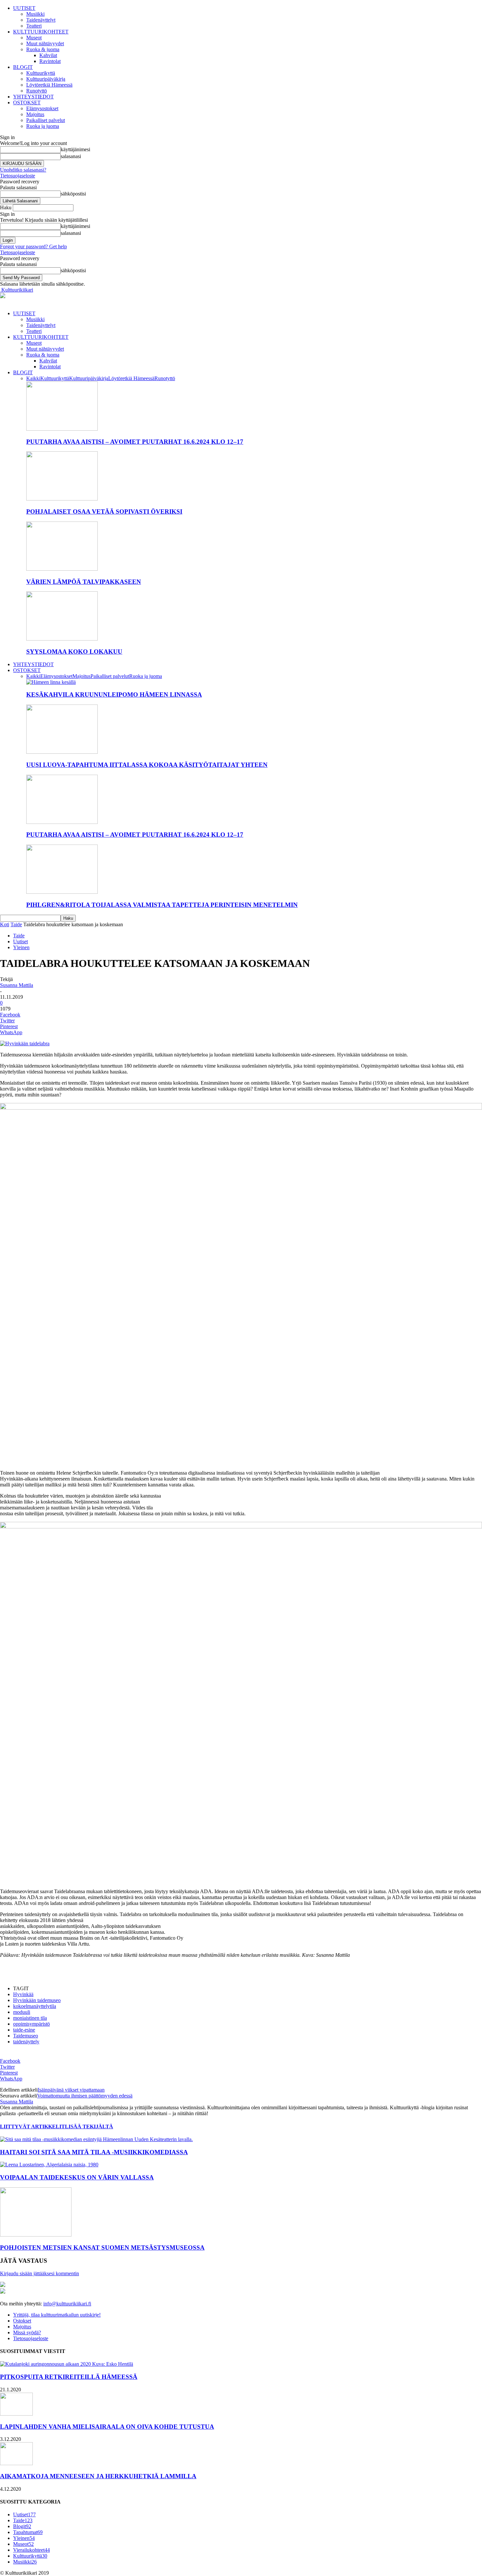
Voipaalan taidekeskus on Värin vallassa (77, 2177)
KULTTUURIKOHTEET (41, 32)
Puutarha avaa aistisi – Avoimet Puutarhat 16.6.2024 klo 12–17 (135, 442)
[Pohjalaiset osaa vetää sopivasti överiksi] (62, 499)
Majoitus (35, 114)
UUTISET (24, 8)
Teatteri (34, 26)
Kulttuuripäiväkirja (46, 79)
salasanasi (71, 156)
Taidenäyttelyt (41, 20)
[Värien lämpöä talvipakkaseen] (62, 569)
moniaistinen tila (30, 2018)
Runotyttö (37, 91)
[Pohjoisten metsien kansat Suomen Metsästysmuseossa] (36, 2235)
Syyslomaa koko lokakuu (74, 652)
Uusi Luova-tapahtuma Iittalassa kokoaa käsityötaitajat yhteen (147, 765)
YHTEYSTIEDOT (33, 97)
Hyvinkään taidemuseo (37, 2000)
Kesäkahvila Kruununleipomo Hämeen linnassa (114, 695)
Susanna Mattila (17, 985)
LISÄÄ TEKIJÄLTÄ (89, 2126)
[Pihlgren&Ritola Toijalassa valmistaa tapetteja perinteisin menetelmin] (62, 892)
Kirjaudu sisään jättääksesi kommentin (40, 2273)
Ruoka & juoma (43, 49)
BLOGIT (23, 67)
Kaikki (33, 378)
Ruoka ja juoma (43, 126)
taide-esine (24, 2030)
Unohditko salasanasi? (23, 170)
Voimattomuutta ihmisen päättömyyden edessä (85, 2096)
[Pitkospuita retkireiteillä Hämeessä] (67, 2364)
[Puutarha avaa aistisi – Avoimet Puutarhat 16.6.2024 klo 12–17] (62, 429)
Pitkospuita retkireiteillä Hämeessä (69, 2377)
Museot (34, 38)
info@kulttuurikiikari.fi (67, 2304)
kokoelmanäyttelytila (35, 2006)
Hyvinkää (23, 1994)
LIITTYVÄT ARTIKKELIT (32, 2126)
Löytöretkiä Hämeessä (49, 85)
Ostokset (22, 2321)
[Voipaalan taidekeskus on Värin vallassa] (49, 2165)
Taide (16, 924)
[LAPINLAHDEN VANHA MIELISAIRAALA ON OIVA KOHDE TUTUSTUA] (16, 2414)
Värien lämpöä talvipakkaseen (84, 582)
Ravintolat (50, 61)
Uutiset (20, 941)
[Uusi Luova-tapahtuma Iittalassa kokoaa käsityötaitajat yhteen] (62, 752)
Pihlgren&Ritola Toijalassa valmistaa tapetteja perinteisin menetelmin (162, 905)
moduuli (22, 2012)
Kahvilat (48, 55)
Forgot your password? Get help (33, 246)
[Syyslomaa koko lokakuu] (62, 639)
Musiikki (35, 14)
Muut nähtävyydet (45, 43)
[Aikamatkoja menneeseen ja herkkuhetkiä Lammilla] (16, 2463)
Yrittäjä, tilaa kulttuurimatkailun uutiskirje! (57, 2315)
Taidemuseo (26, 2036)
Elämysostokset (42, 108)
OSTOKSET (27, 102)
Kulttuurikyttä (41, 73)
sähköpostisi (73, 194)
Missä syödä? (27, 2332)
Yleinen (21, 947)
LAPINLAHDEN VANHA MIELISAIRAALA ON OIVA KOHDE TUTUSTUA (107, 2427)
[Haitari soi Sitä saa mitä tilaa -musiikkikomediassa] (96, 2139)
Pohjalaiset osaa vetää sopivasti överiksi (104, 511)
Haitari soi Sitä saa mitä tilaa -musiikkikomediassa (94, 2152)
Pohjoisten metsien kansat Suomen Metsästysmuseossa (102, 2248)
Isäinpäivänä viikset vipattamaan (71, 2090)
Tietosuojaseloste (18, 176)
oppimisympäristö (31, 2024)
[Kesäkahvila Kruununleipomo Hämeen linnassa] (51, 682)
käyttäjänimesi (75, 149)
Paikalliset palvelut (46, 120)
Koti (5, 924)
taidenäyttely (26, 2042)
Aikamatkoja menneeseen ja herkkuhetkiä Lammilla (98, 2476)
